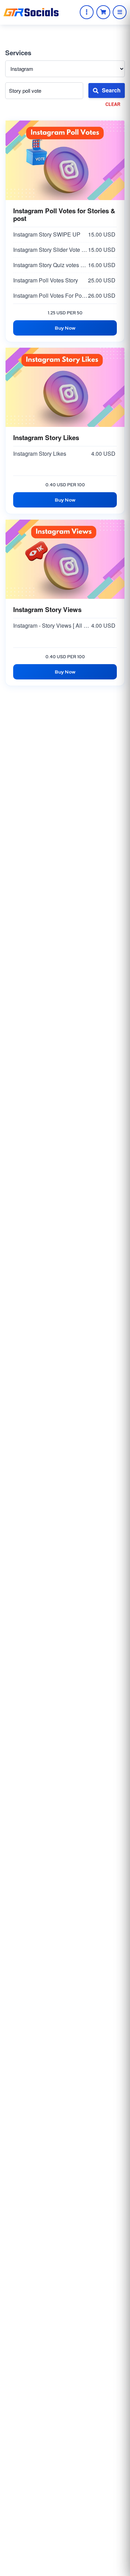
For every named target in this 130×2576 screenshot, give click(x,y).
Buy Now (65, 328)
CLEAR (113, 104)
